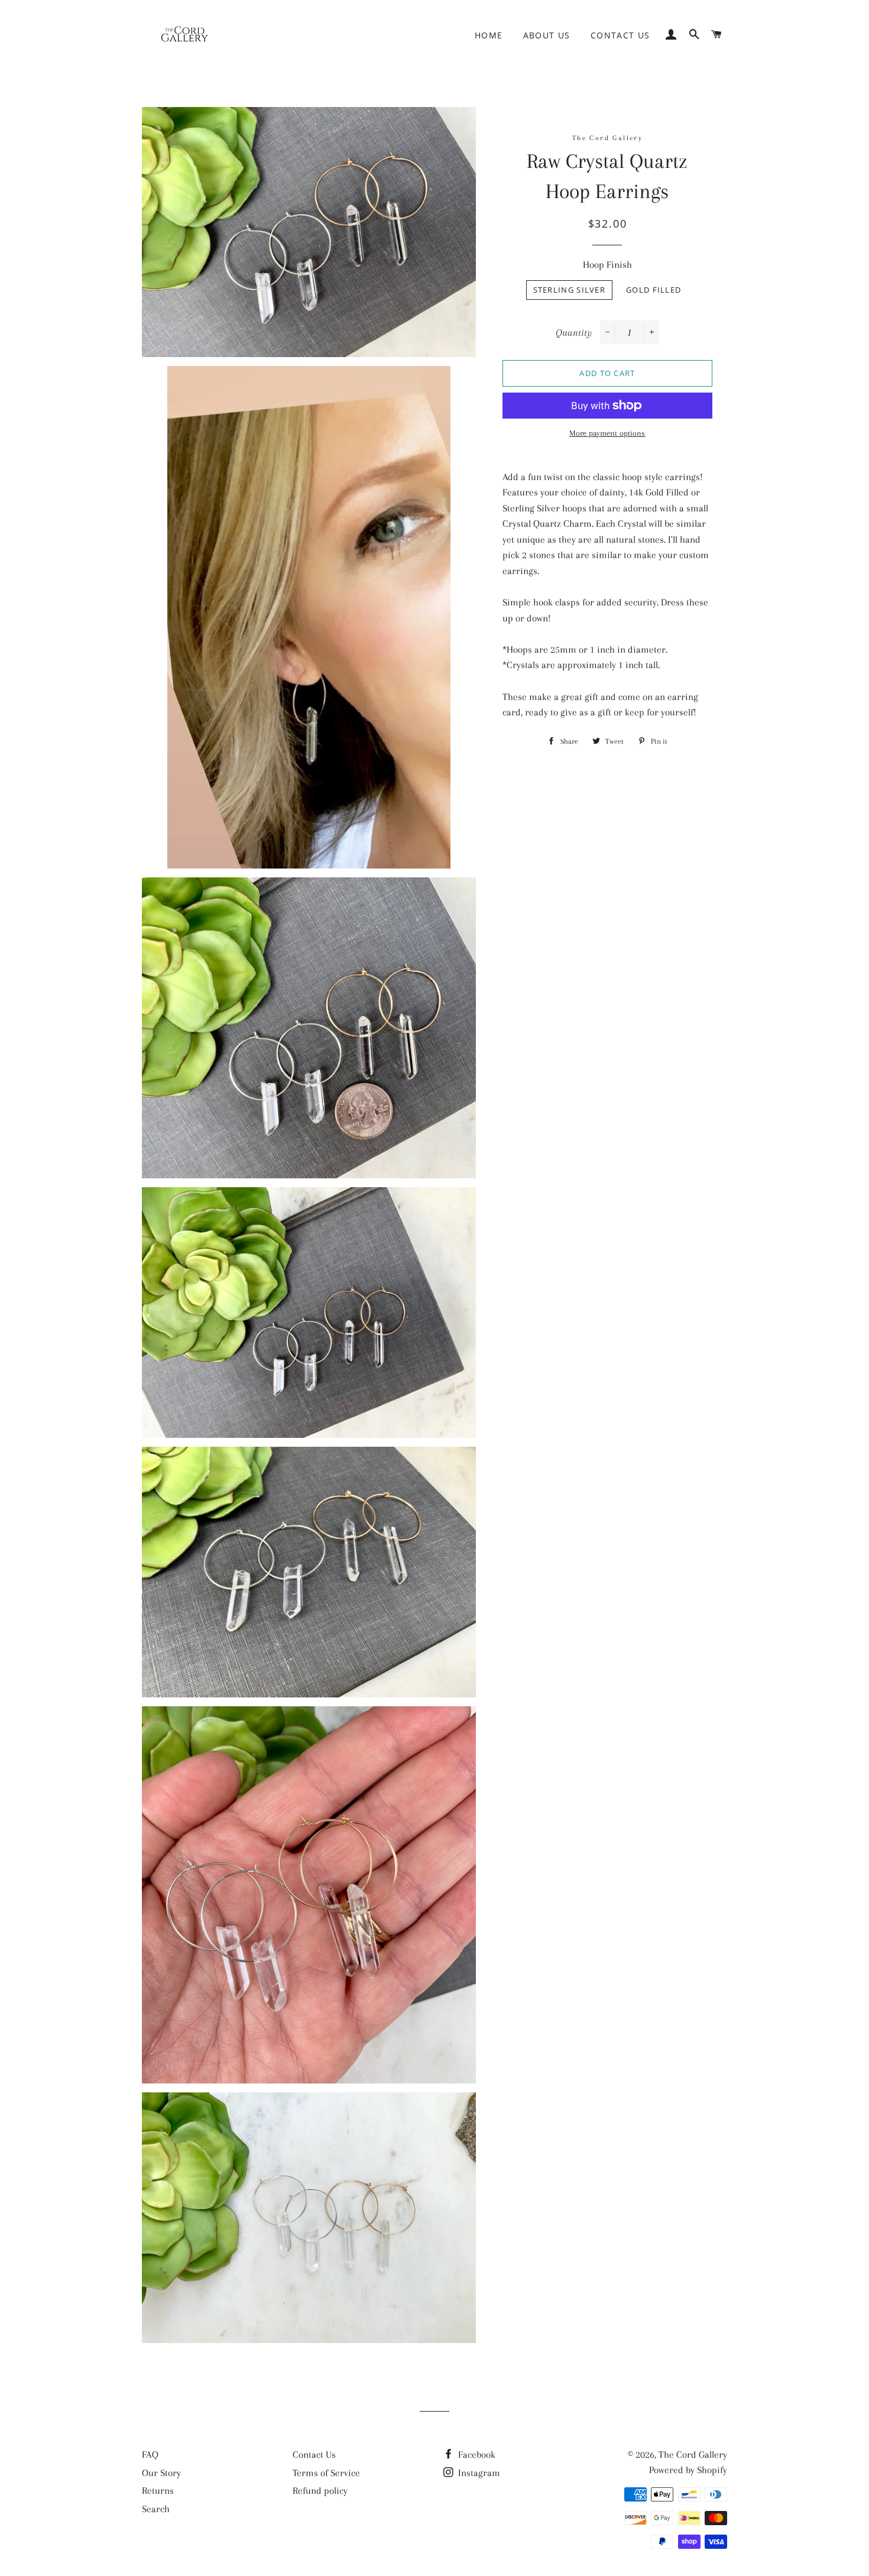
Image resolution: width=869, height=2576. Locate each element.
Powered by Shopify (688, 2470)
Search (156, 2509)
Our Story (161, 2473)
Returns (158, 2491)
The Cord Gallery (693, 2455)
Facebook (476, 2455)
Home (489, 35)
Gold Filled (654, 290)
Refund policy (320, 2491)
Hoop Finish (607, 265)
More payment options (607, 433)
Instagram (478, 2473)
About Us (547, 35)
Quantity (574, 333)
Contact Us (620, 35)
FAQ (150, 2455)
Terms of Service (326, 2473)
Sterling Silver (570, 290)
